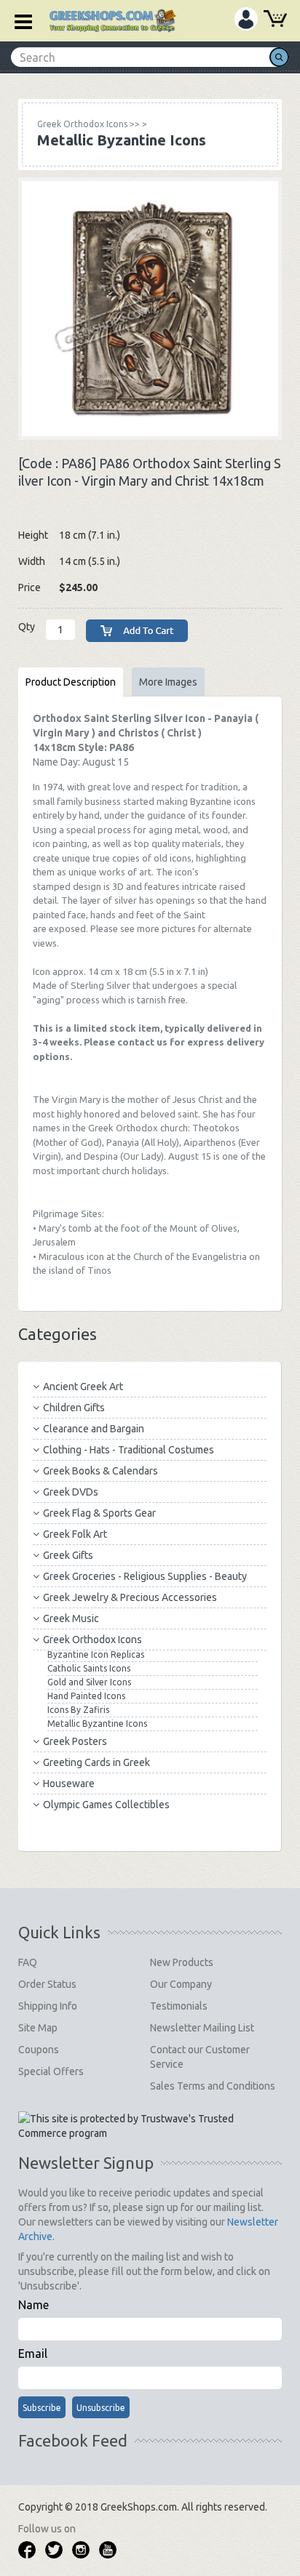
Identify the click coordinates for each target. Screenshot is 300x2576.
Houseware (69, 1783)
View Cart (275, 20)
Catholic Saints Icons (89, 1668)
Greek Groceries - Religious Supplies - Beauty (145, 1576)
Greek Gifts (68, 1555)
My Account (246, 19)
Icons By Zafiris (78, 1710)
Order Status (47, 1984)
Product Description (71, 682)
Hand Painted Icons (86, 1696)
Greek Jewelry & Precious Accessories (130, 1597)
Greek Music (71, 1618)
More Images (168, 682)
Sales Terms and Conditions (213, 2086)
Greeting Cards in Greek (96, 1762)
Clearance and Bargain (94, 1429)
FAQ (28, 1962)
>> (88, 124)
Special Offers (51, 2071)
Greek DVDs (71, 1492)
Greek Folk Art (75, 1534)
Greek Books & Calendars (100, 1471)
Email (33, 2354)
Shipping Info (48, 2006)
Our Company (181, 1984)
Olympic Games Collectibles (106, 1805)
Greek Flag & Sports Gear (99, 1513)
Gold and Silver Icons (89, 1682)
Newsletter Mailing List (202, 2028)
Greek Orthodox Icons (92, 1640)
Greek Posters (75, 1741)
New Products (182, 1962)
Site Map (38, 2028)
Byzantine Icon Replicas (96, 1654)
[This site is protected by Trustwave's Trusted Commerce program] (149, 2126)
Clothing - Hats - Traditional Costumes (129, 1450)
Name (33, 2305)
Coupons (39, 2050)
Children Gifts (74, 1408)
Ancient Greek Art (83, 1387)
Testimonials (179, 2006)
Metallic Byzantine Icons (97, 1724)
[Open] (18, 20)
